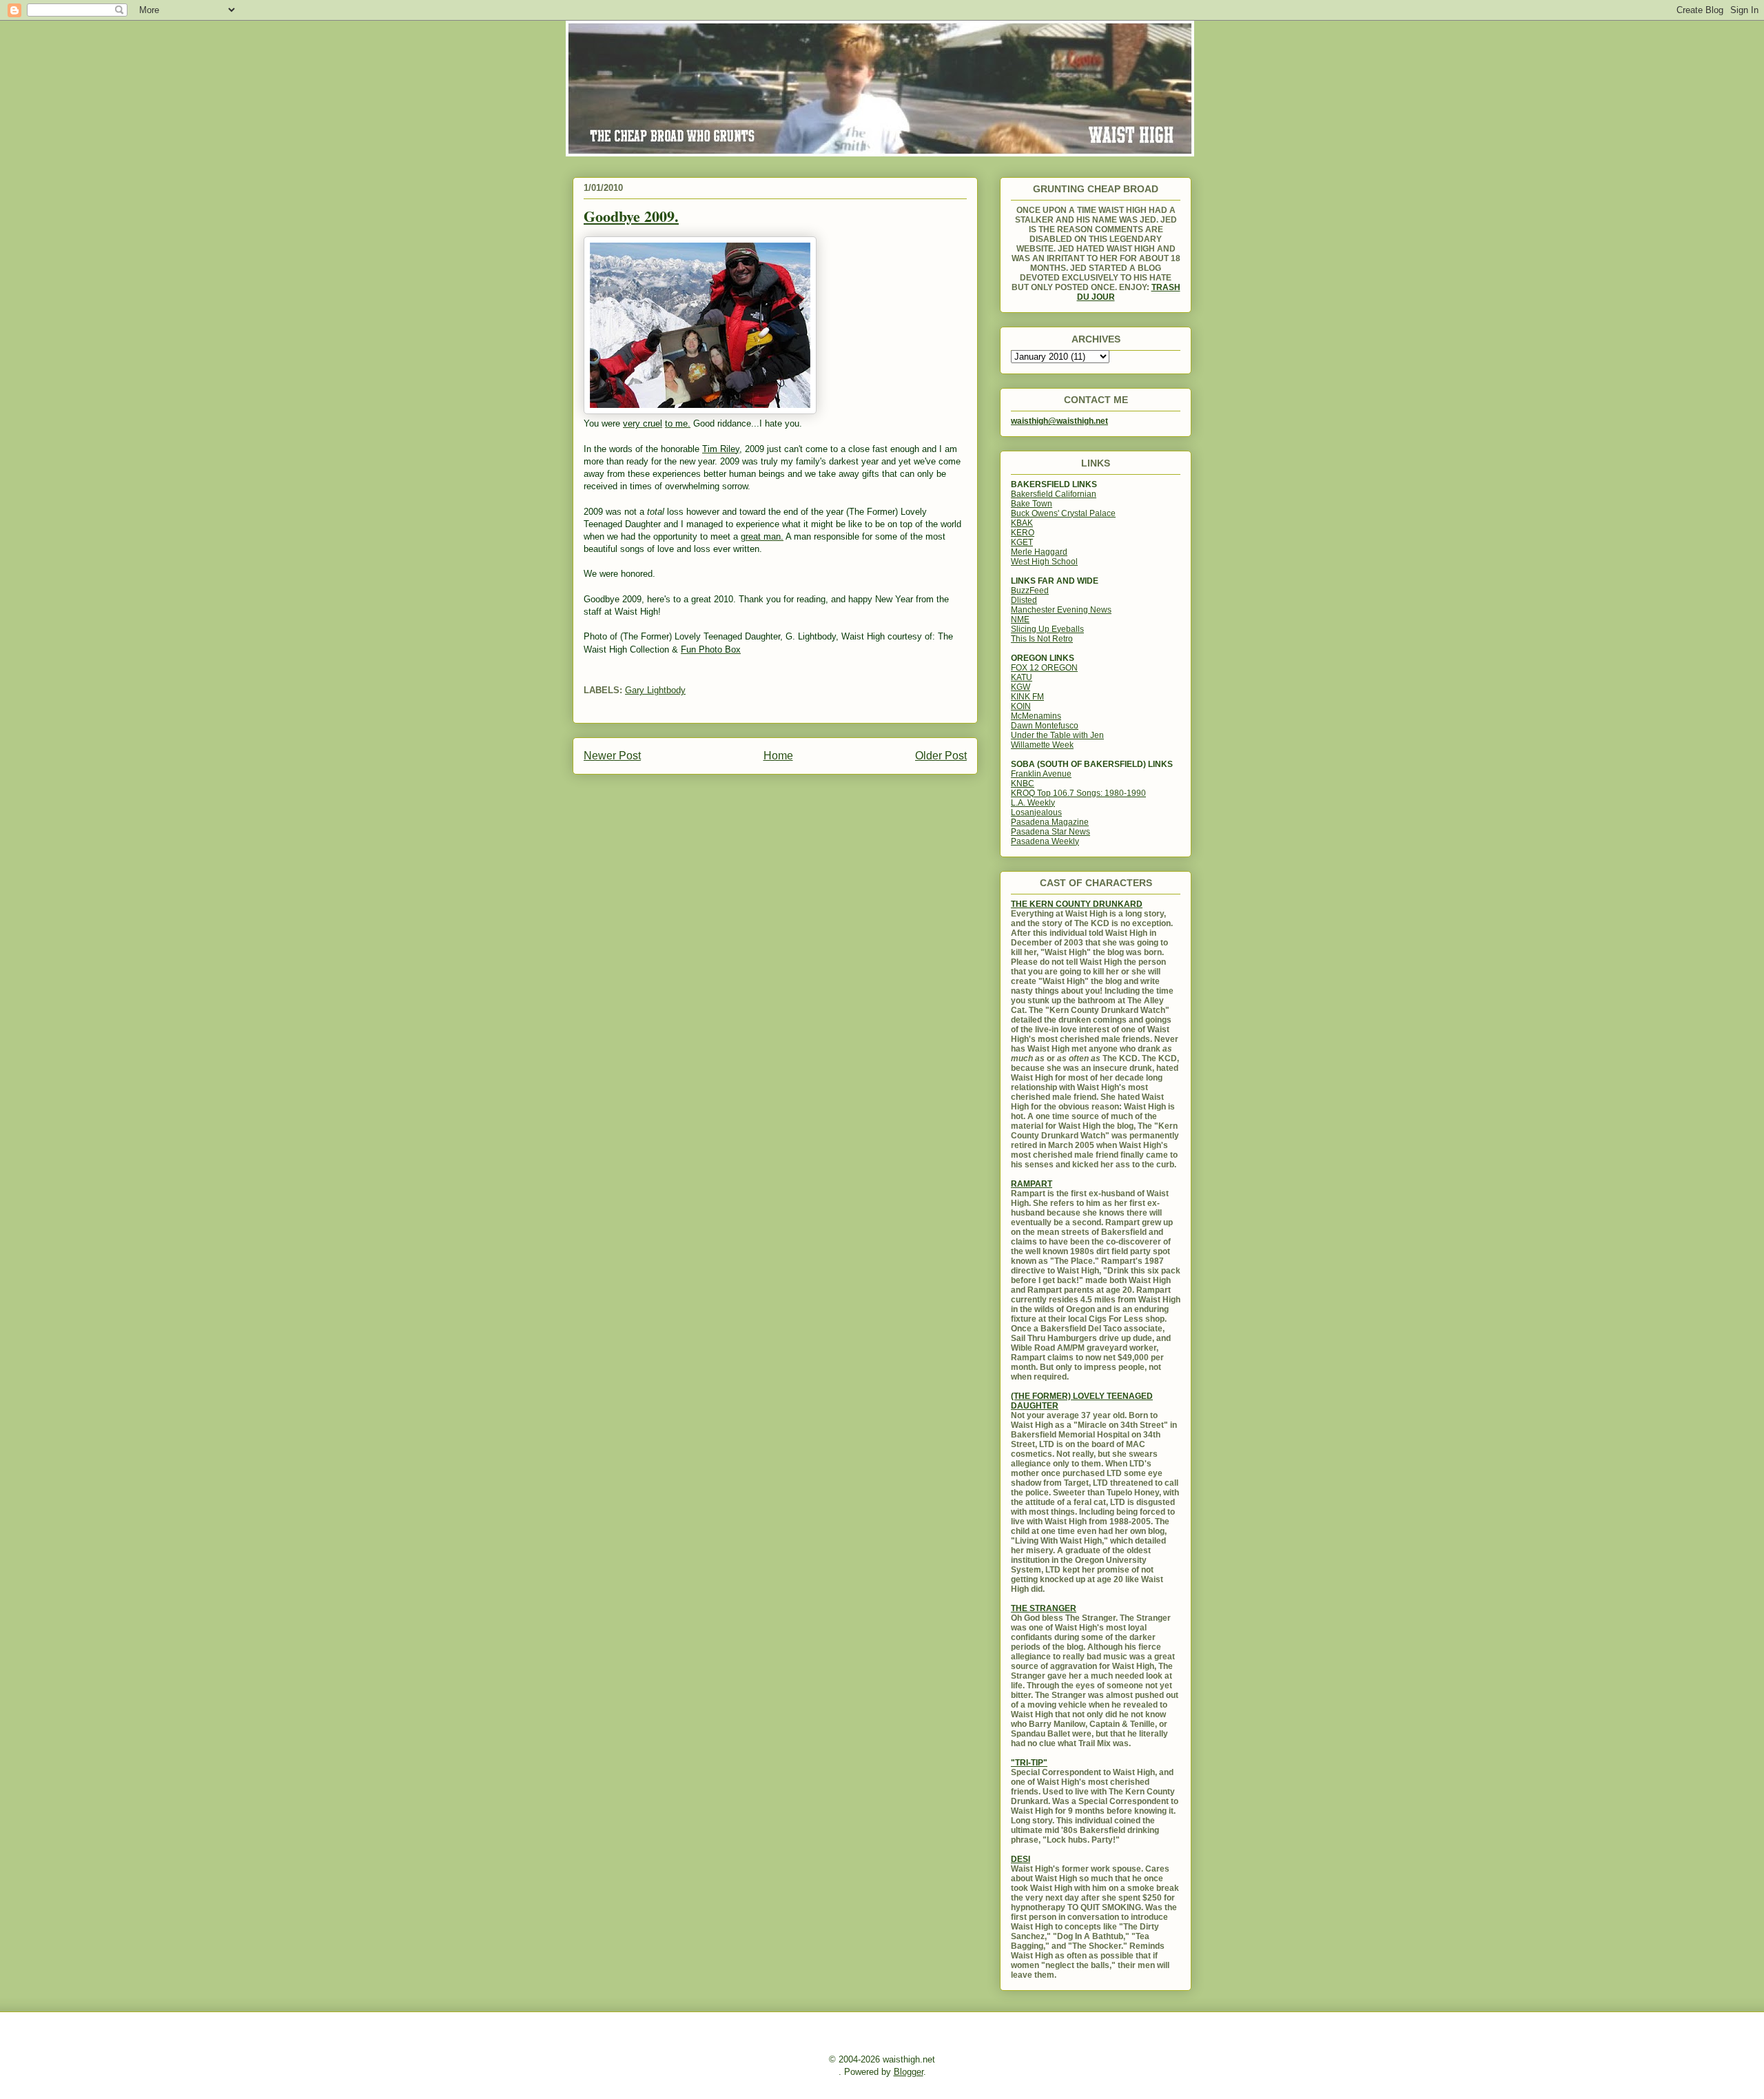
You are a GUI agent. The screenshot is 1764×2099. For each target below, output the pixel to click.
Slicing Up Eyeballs (1047, 629)
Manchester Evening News (1061, 610)
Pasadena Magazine (1050, 822)
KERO (1023, 533)
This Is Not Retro (1042, 639)
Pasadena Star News (1050, 832)
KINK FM (1027, 697)
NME (1020, 620)
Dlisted (1024, 600)
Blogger (909, 2072)
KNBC (1023, 784)
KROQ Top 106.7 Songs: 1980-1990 (1078, 793)
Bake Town (1032, 504)
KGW (1021, 687)
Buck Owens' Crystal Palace (1063, 513)
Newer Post (612, 756)
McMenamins (1036, 716)
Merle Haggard (1039, 552)
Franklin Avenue (1041, 774)
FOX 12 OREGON (1044, 668)
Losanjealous (1036, 812)
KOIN (1021, 706)
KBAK (1022, 523)
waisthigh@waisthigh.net (1059, 421)
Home (778, 756)
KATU (1022, 677)
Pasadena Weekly (1045, 841)
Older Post (941, 756)
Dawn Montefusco (1045, 726)
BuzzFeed (1030, 591)
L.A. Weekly (1033, 803)
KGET (1022, 542)
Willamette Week (1042, 745)
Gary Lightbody (655, 690)
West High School (1044, 562)
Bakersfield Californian (1054, 494)
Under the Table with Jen (1057, 735)
